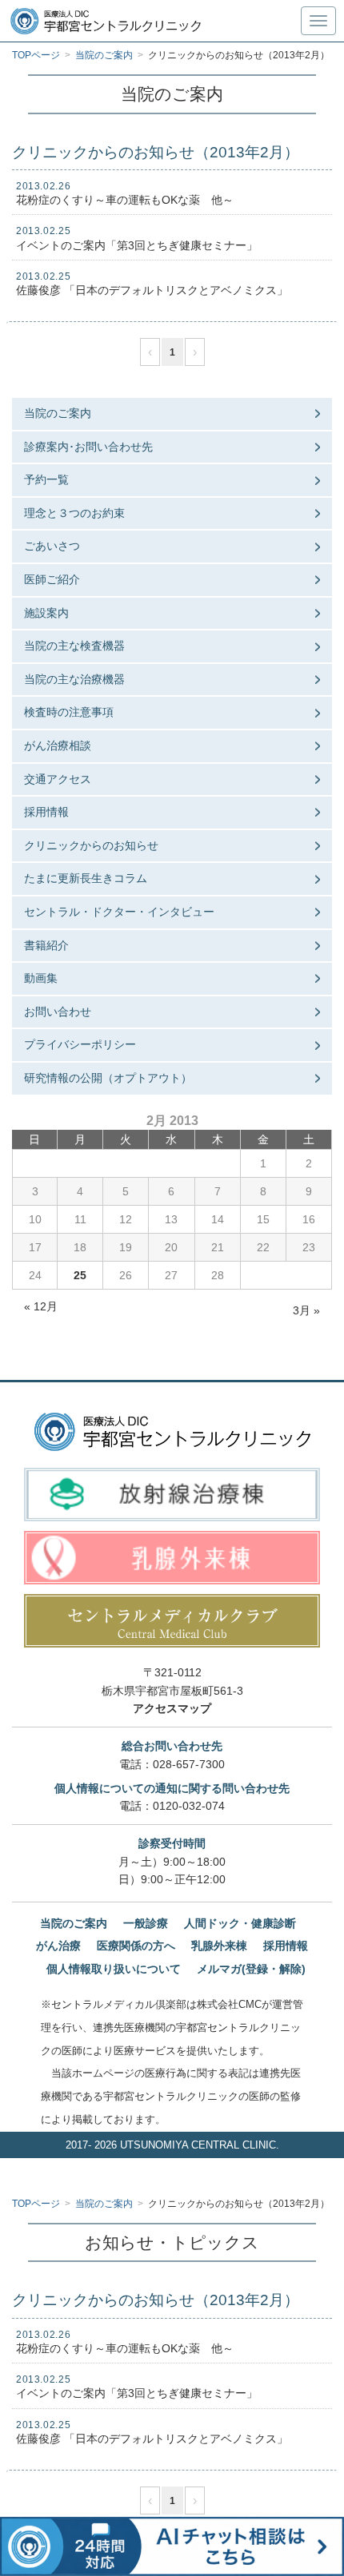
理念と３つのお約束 (74, 513)
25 (80, 1275)
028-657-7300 (189, 1764)
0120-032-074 (189, 1806)
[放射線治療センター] (172, 1495)
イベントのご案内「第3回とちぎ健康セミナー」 (137, 245)
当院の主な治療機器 (74, 679)
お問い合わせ (58, 1012)
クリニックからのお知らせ (91, 845)
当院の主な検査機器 (74, 646)
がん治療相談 (58, 745)
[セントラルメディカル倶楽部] (172, 1621)
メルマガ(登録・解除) (251, 1969)
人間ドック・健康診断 (240, 1923)
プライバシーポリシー (80, 1044)
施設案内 (46, 613)
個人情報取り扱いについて (114, 1969)
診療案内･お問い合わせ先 (88, 447)
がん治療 (58, 1946)
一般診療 (146, 1923)
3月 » (306, 1310)
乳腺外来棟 (219, 1946)
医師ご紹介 (52, 579)
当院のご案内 (58, 413)
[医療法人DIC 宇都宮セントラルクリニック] (172, 1432)
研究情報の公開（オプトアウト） (108, 1078)
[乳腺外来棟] (172, 1558)
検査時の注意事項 (69, 712)
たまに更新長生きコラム (86, 878)
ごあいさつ (52, 546)
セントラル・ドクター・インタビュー (119, 912)
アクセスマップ (172, 1708)
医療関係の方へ (136, 1946)
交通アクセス (58, 779)
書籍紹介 (46, 945)
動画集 (41, 978)
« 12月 (41, 1306)
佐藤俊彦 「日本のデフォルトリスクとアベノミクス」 (152, 290)
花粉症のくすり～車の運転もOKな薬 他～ (125, 200)
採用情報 (46, 812)
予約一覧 (46, 479)
